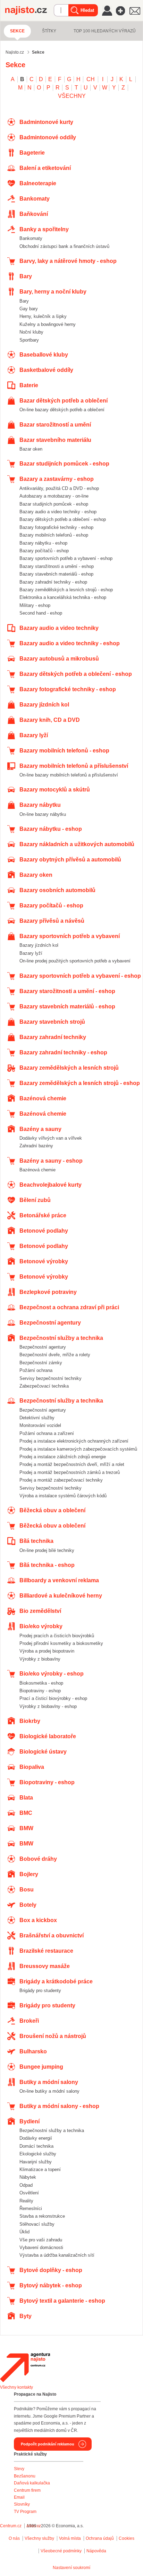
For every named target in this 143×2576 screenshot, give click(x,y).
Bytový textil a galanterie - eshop (62, 2301)
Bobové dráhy (38, 1859)
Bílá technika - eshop (47, 1565)
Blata (26, 1798)
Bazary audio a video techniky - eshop (58, 512)
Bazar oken (31, 449)
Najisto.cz (30, 10)
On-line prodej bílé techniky (47, 1550)
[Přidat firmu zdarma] (123, 11)
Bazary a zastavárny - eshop (57, 479)
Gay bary (29, 309)
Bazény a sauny (40, 1129)
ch (91, 79)
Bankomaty (35, 199)
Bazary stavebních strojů (52, 1022)
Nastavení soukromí (71, 2568)
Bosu (27, 1890)
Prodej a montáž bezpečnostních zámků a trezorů (70, 1472)
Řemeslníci (31, 2208)
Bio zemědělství (40, 1611)
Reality (26, 2201)
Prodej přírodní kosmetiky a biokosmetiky (61, 1643)
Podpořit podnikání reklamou (48, 2444)
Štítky (49, 31)
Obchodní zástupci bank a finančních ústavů (64, 246)
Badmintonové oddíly (48, 137)
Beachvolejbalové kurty (51, 1185)
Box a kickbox (38, 1920)
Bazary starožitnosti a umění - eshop (57, 566)
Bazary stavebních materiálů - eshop (56, 574)
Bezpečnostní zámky (41, 1363)
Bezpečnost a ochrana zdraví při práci (69, 1307)
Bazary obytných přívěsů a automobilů (70, 860)
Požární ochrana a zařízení (47, 1433)
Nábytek (28, 2177)
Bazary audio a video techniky (59, 628)
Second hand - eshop (41, 613)
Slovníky (22, 2504)
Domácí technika (36, 2146)
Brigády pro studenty (40, 1990)
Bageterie (32, 153)
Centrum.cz (11, 2526)
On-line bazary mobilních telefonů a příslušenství (69, 775)
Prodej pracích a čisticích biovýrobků (57, 1636)
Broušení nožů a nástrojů (53, 2036)
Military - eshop (35, 605)
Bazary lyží (34, 735)
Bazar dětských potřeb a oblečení (64, 401)
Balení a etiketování (45, 168)
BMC (26, 1813)
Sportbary (29, 340)
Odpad (26, 2185)
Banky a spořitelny (44, 229)
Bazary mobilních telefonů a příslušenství (74, 766)
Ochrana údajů (100, 2538)
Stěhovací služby (37, 2224)
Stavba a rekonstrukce (42, 2216)
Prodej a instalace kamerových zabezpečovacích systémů (78, 1449)
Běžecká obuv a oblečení (52, 1510)
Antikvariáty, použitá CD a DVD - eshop (59, 488)
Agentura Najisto (25, 2367)
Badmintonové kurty (46, 122)
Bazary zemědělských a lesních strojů (69, 1068)
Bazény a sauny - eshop (51, 1161)
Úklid (24, 2232)
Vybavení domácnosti (41, 2247)
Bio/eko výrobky (41, 1626)
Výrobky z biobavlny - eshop (48, 1706)
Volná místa (70, 2538)
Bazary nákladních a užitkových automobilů (77, 844)
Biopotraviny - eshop (40, 1691)
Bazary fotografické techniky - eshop (56, 527)
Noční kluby (31, 332)
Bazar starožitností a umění (55, 425)
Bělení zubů (35, 1200)
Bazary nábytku (40, 805)
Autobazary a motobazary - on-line (54, 496)
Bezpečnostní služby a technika (61, 1338)
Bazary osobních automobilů (57, 890)
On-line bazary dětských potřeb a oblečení (62, 410)
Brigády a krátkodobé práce (56, 1981)
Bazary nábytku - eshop (43, 543)
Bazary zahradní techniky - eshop (53, 582)
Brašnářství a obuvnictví (52, 1935)
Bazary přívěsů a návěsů (52, 921)
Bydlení (30, 2121)
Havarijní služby (36, 2162)
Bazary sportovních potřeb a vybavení (70, 936)
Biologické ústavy (43, 1752)
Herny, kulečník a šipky (43, 316)
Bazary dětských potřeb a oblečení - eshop (63, 519)
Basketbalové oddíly (46, 370)
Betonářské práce (43, 1215)
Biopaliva (32, 1767)
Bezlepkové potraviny (48, 1292)
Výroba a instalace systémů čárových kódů (63, 1496)
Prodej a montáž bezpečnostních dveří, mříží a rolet (72, 1464)
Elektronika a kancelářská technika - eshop (63, 597)
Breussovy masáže (45, 1966)
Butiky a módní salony (49, 2082)
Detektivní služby (37, 1418)
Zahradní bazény (36, 1146)
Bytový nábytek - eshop (51, 2285)
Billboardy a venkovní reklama (59, 1580)
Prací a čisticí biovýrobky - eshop (53, 1698)
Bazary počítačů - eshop (44, 551)
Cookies (127, 2538)
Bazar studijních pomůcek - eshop (64, 464)
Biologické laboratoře (48, 1736)
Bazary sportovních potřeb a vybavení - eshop (66, 558)
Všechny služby (40, 2538)
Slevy (19, 2469)
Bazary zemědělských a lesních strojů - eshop (66, 590)
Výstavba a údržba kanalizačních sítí (57, 2255)
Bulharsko (33, 2051)
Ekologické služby (38, 2154)
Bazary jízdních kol (44, 705)
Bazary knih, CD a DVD (50, 720)
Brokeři (29, 2021)
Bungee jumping (41, 2067)
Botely (28, 1905)
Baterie (29, 385)
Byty (26, 2316)
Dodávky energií (36, 2138)
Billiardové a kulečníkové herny (61, 1596)
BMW (26, 1828)
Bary (26, 276)
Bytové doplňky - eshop (51, 2270)
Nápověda (96, 2551)
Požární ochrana (36, 1370)
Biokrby (30, 1721)
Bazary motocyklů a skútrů (55, 790)
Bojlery (29, 1874)
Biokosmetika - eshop (41, 1683)
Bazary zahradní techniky (53, 1037)
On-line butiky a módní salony (49, 2091)
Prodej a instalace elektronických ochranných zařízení (74, 1441)
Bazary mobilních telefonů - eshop (54, 535)
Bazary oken (36, 875)
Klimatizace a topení (40, 2169)
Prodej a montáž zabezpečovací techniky (61, 1480)
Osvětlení (29, 2193)
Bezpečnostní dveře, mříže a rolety (55, 1355)
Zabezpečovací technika (44, 1386)
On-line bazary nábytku (43, 814)
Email (19, 2497)
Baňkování (34, 214)
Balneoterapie (38, 183)
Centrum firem (27, 2490)
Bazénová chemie (43, 1098)
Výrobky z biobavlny (40, 1659)
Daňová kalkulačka (32, 2483)
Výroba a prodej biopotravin (47, 1651)
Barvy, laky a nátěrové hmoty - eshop (68, 261)
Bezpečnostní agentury (50, 1323)
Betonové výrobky (44, 1261)
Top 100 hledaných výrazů (105, 31)
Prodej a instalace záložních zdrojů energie (63, 1457)
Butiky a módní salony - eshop (59, 2106)
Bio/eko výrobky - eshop (52, 1674)
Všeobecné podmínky (61, 2551)
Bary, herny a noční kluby (53, 292)
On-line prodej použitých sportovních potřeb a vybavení (75, 961)
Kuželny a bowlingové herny (48, 324)
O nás (14, 2538)
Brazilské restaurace (46, 1951)
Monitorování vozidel (40, 1425)
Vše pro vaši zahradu (41, 2240)
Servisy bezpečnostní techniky (51, 1378)
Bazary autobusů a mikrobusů (59, 659)
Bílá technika (36, 1541)
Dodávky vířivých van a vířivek (51, 1138)
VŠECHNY (72, 96)
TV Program (25, 2512)
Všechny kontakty (16, 2387)
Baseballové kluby (44, 355)
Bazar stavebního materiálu (55, 440)
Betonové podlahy (44, 1231)
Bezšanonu (25, 2476)
